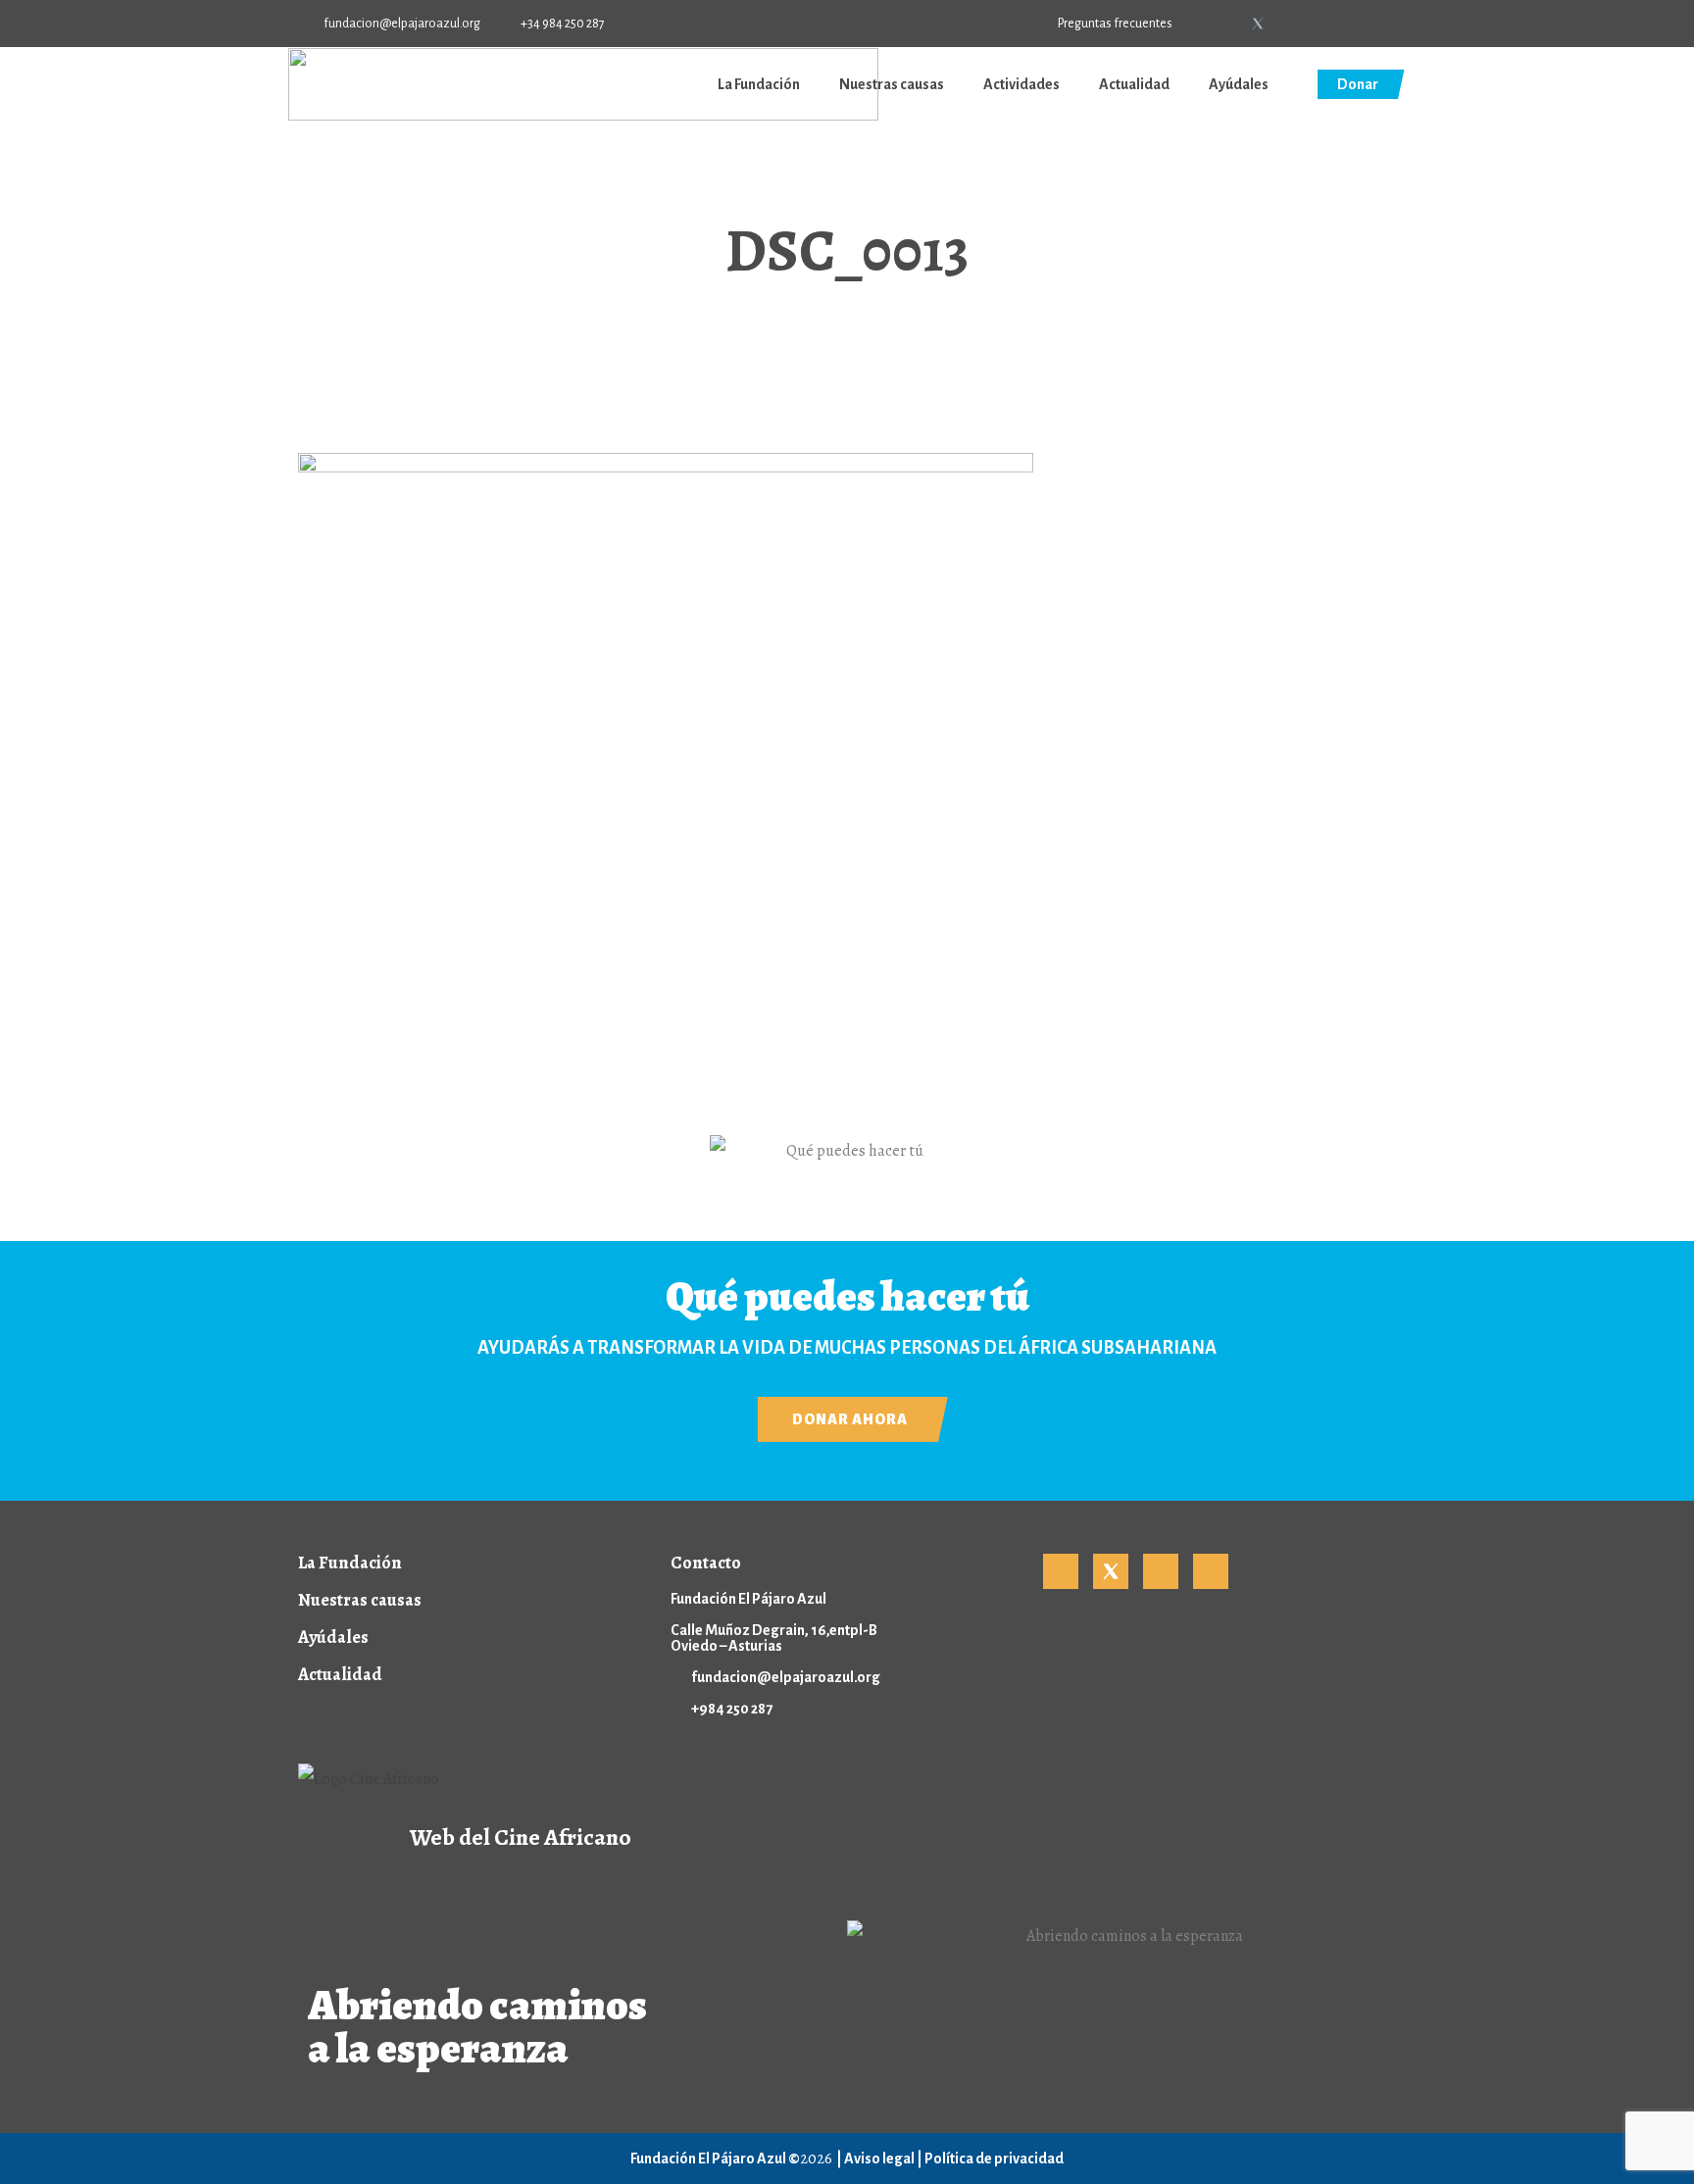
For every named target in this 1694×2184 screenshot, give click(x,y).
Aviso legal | (884, 2159)
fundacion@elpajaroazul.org (786, 1677)
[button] (1389, 25)
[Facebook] (1225, 24)
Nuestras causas (892, 84)
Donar (1358, 84)
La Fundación (759, 84)
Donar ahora (850, 1419)
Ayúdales (1239, 84)
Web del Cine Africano (521, 1837)
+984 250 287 (732, 1709)
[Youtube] (1290, 24)
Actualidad (1134, 84)
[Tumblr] (1322, 24)
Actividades (1021, 84)
